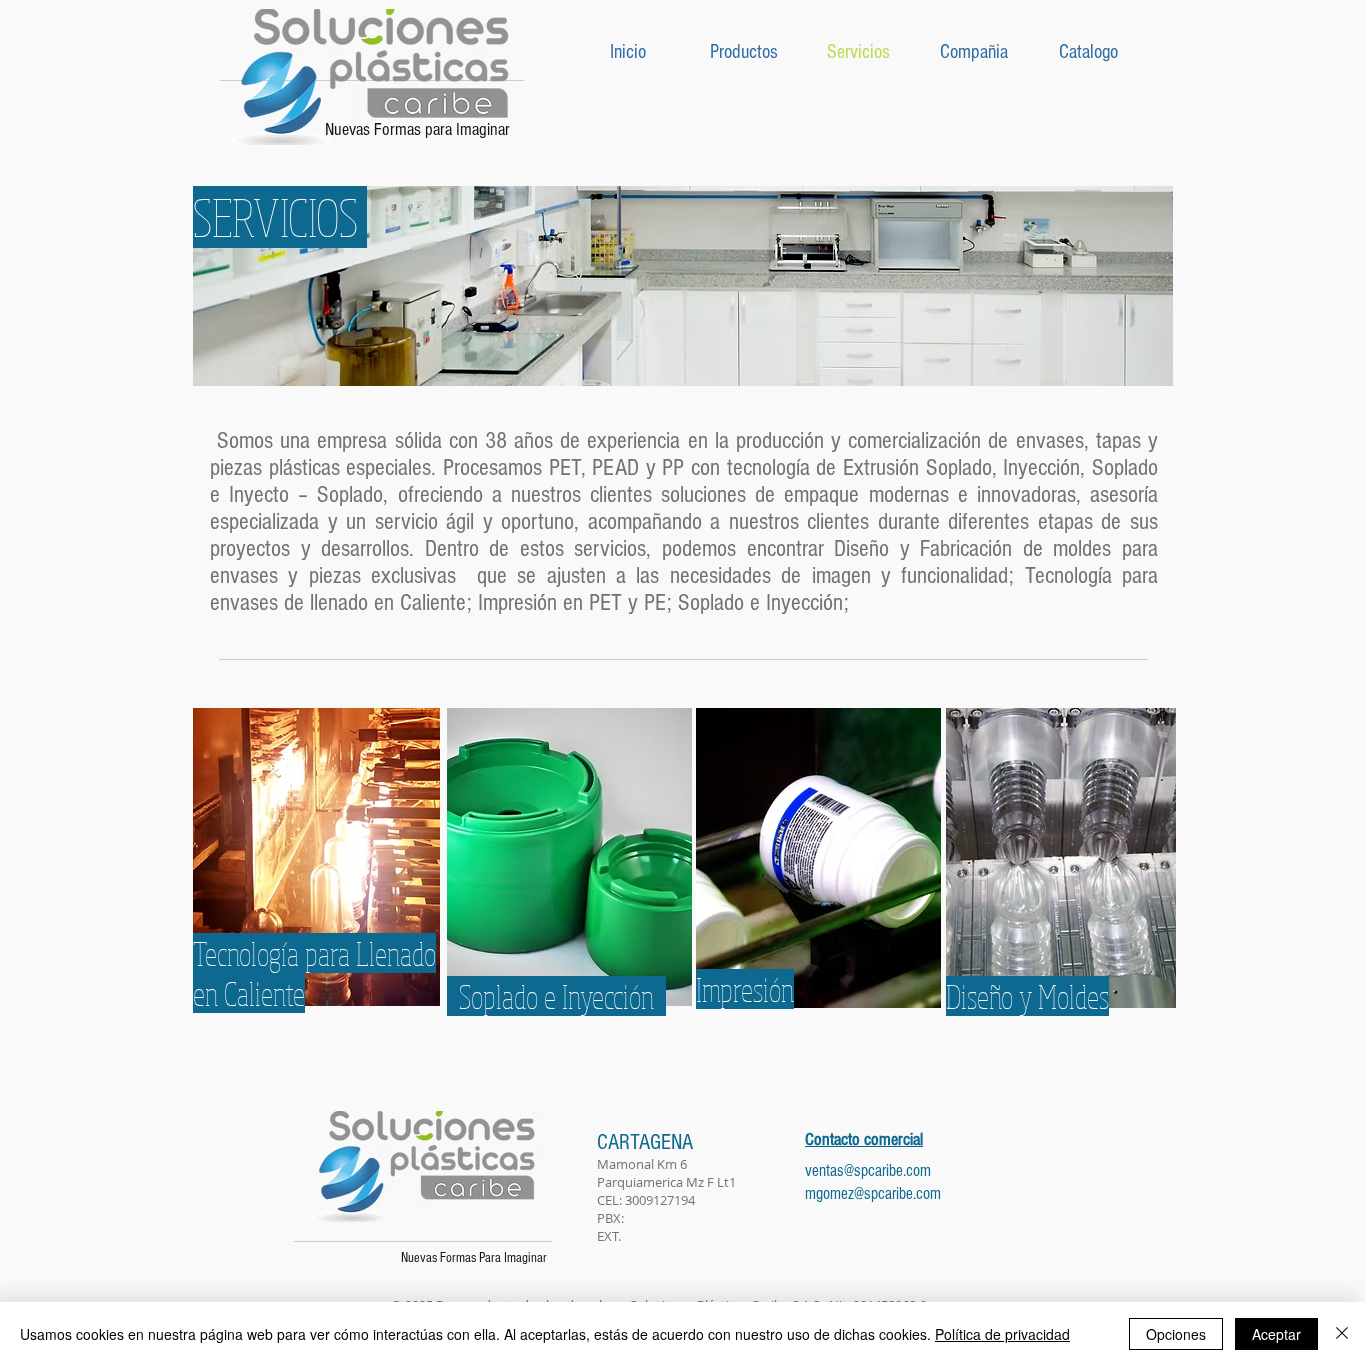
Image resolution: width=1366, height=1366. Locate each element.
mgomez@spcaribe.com (873, 1193)
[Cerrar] (1342, 1334)
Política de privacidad (1002, 1334)
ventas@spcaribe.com (868, 1170)
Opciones (1176, 1334)
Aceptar (1276, 1334)
